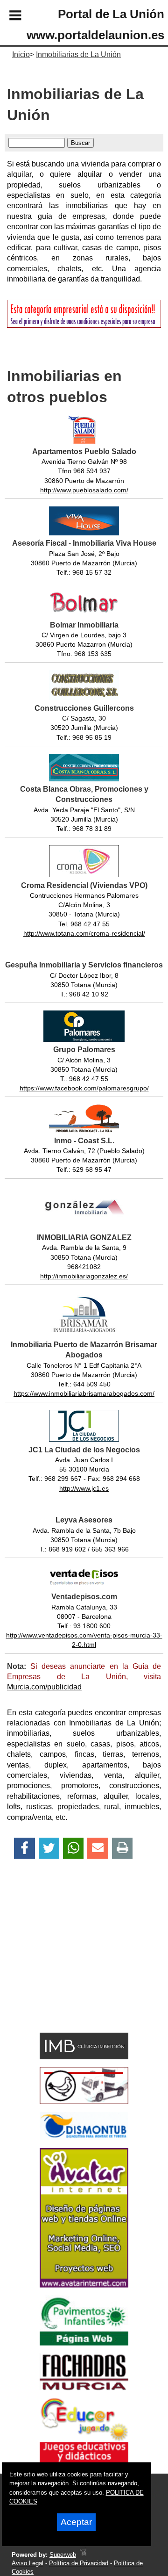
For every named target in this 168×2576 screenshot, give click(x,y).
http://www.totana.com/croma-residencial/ (84, 933)
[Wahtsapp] (73, 1848)
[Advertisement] (70, 1962)
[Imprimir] (122, 1848)
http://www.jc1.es (84, 1488)
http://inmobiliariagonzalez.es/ (84, 1276)
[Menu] (7, 17)
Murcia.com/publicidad (44, 1687)
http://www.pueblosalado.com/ (84, 490)
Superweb (63, 2555)
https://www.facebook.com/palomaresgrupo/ (84, 1088)
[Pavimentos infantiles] (84, 2343)
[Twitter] (49, 1848)
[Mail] (98, 1848)
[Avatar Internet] (84, 2285)
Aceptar (76, 2522)
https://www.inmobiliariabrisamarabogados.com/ (84, 1393)
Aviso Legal (28, 2563)
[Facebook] (24, 1848)
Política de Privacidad (79, 2563)
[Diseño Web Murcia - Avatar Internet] (83, 2555)
